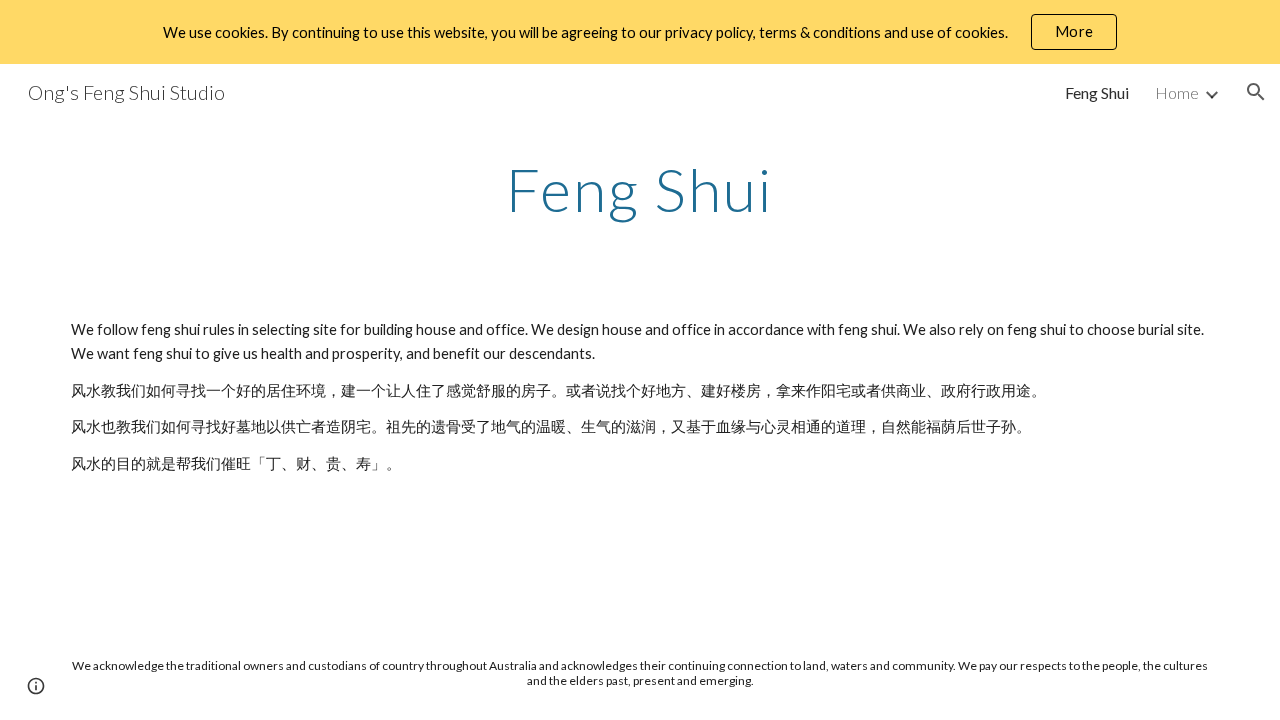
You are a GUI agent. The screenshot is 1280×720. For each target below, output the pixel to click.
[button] (1256, 92)
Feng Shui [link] (1097, 92)
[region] (640, 32)
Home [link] (1177, 92)
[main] (640, 189)
